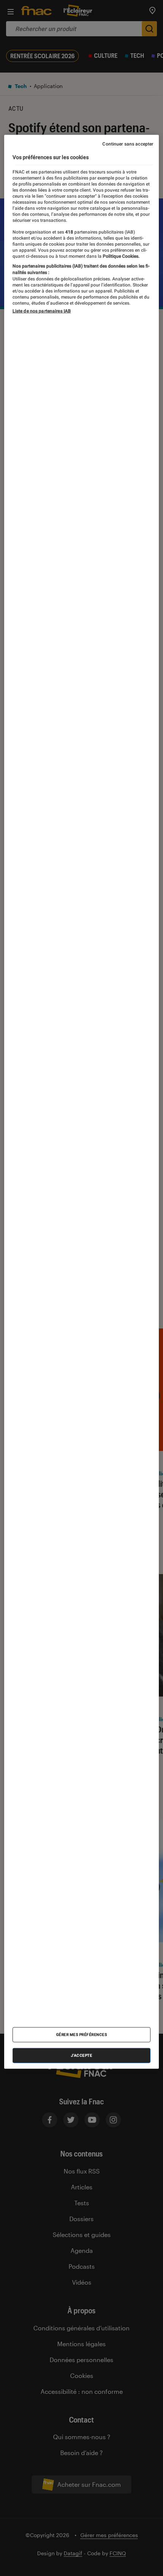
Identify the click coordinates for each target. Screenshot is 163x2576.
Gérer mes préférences (82, 2035)
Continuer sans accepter (128, 144)
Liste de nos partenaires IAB (42, 311)
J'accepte (82, 2055)
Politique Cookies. (121, 256)
